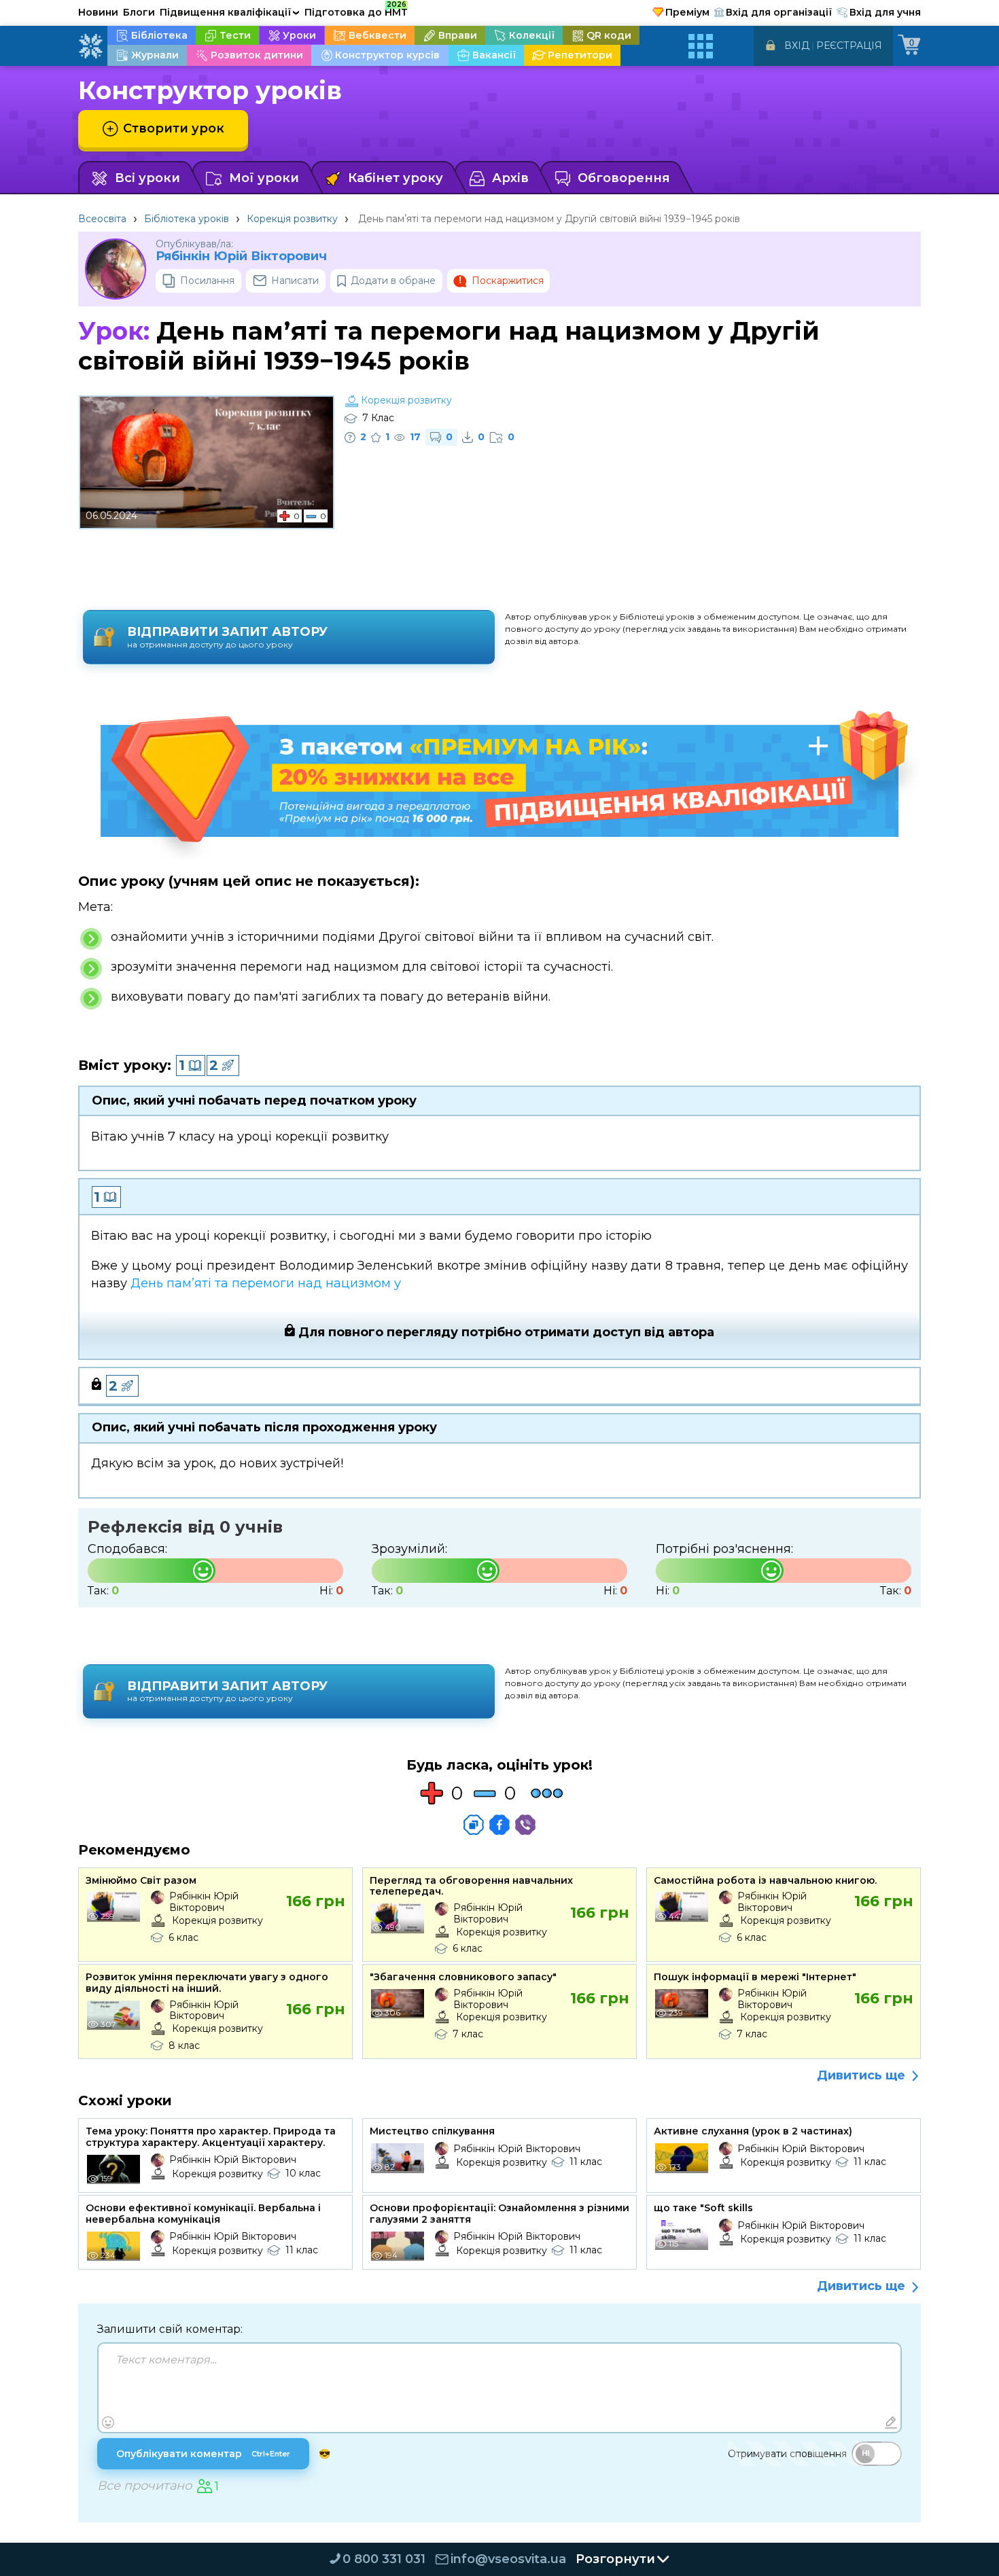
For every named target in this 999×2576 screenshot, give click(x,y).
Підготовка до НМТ (356, 10)
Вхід (797, 46)
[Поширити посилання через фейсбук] (500, 1825)
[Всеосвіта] (90, 46)
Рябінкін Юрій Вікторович (241, 256)
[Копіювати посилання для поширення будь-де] (474, 1825)
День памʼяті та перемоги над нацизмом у (266, 1283)
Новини (98, 12)
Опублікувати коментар (203, 2454)
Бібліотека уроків (187, 219)
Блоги (139, 12)
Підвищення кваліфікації (230, 12)
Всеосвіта (102, 219)
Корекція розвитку (292, 219)
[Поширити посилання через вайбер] (525, 1825)
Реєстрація (849, 46)
